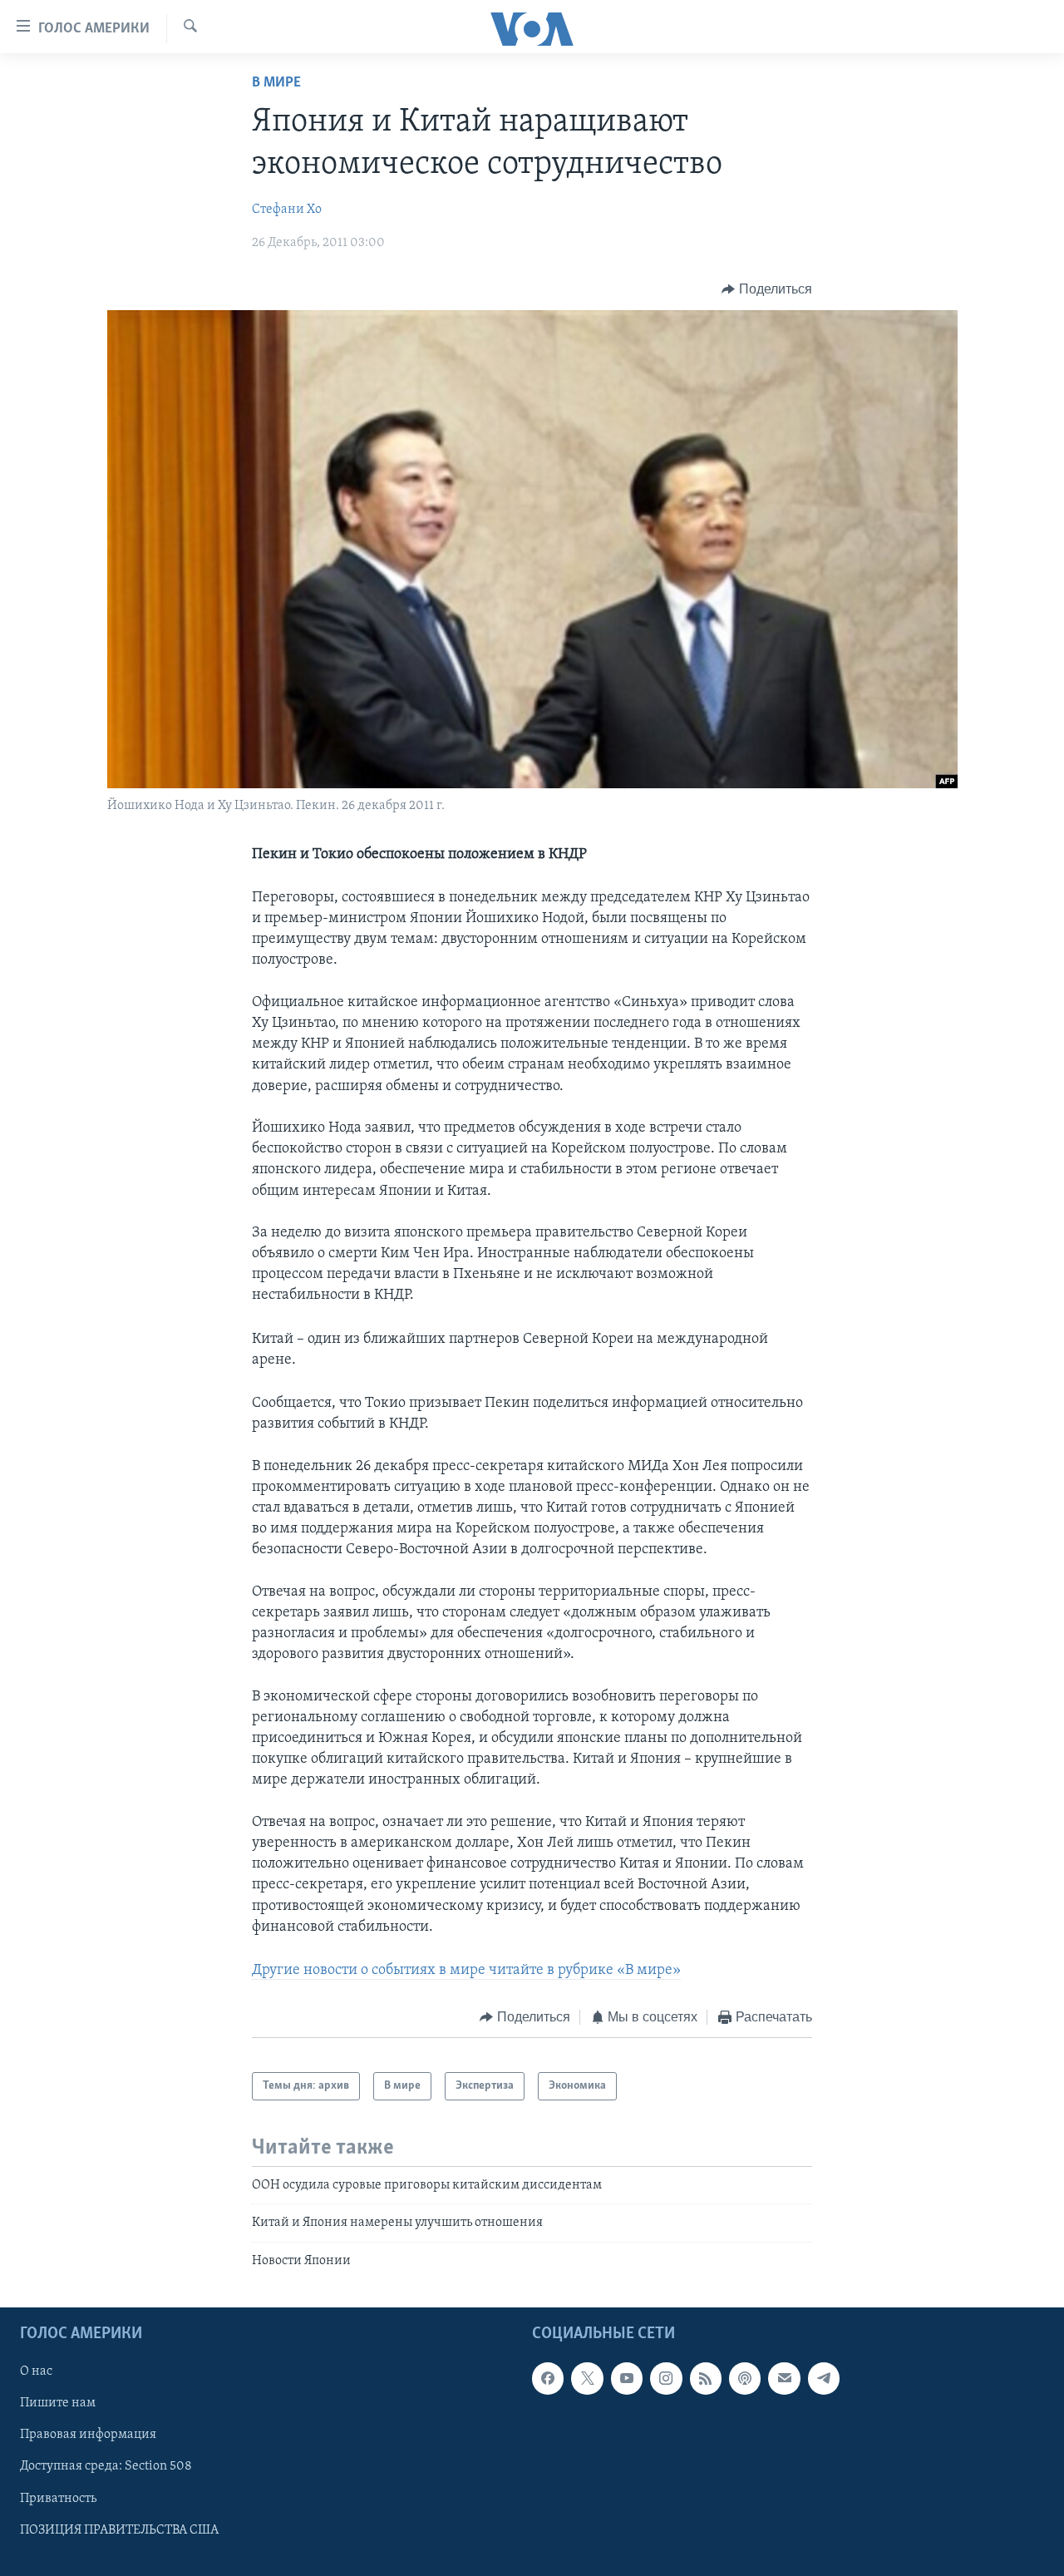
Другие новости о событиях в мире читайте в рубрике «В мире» (466, 1971)
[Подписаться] (784, 2378)
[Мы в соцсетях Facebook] (548, 2378)
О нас (36, 2371)
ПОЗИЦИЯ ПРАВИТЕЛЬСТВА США (119, 2530)
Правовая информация (88, 2435)
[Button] (767, 289)
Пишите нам (58, 2403)
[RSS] (706, 2378)
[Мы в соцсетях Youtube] (627, 2378)
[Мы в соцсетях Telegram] (824, 2378)
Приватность (58, 2499)
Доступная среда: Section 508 (106, 2467)
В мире (276, 83)
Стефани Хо (287, 210)
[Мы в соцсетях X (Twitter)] (587, 2378)
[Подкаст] (745, 2378)
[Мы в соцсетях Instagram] (666, 2378)
